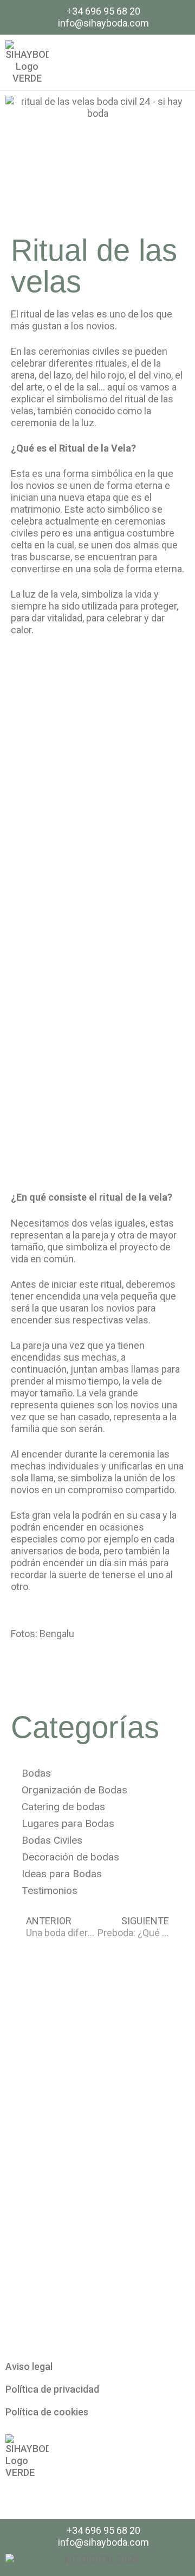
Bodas (36, 1773)
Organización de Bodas (74, 1790)
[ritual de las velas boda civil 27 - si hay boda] (97, 995)
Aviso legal (29, 2366)
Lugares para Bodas (68, 1823)
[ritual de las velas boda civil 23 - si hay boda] (97, 866)
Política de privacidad (52, 2389)
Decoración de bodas (70, 1857)
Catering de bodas (63, 1807)
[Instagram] (177, 62)
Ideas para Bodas (62, 1874)
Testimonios (50, 1890)
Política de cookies (47, 2412)
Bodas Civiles (52, 1840)
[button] (152, 62)
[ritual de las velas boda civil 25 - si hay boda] (97, 1125)
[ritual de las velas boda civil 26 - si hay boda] (97, 737)
